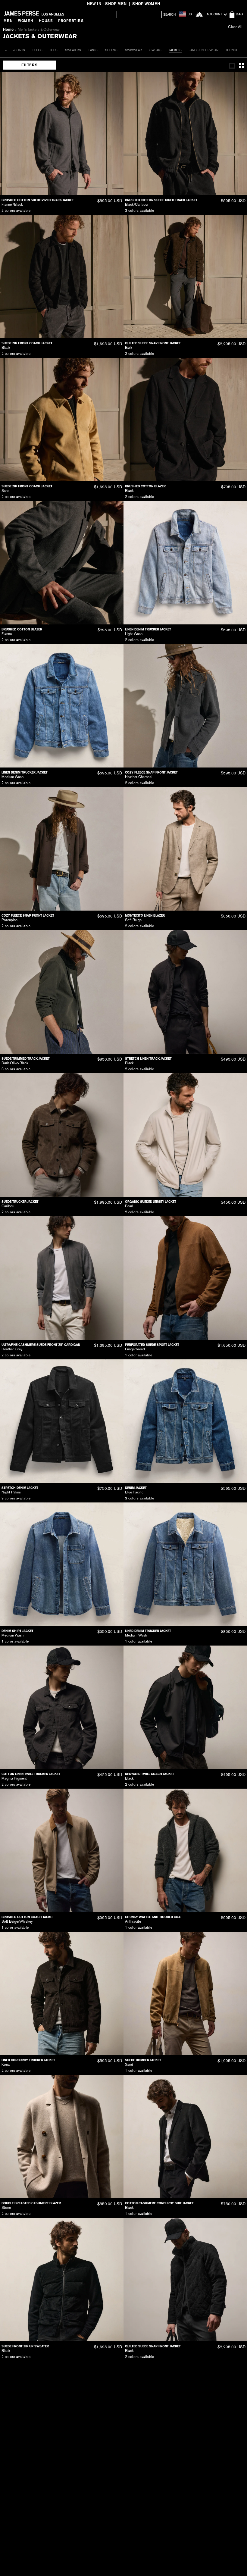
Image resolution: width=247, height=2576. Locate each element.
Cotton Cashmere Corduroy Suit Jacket (159, 2203)
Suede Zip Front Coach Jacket (27, 343)
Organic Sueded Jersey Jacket (151, 1202)
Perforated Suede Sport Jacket (152, 1345)
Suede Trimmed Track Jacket (26, 1059)
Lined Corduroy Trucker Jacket (28, 2060)
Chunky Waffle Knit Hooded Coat (153, 1917)
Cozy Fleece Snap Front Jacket (151, 772)
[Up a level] (6, 50)
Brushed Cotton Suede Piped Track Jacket (38, 200)
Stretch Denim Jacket (20, 1488)
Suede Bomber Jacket (143, 2060)
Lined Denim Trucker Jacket (148, 1631)
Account (214, 14)
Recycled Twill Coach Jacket (150, 1774)
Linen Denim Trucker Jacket (148, 629)
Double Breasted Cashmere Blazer (31, 2203)
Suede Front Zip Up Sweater (25, 2346)
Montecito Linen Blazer (145, 916)
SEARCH (169, 15)
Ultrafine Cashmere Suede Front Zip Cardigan (41, 1345)
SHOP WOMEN (146, 4)
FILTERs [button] (29, 65)
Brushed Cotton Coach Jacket (28, 1917)
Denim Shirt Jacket (17, 1631)
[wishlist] (199, 14)
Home (8, 30)
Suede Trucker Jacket (20, 1202)
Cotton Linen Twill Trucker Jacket (31, 1774)
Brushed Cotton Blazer (145, 486)
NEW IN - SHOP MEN (107, 4)
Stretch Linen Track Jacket (148, 1059)
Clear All (235, 27)
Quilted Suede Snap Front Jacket (153, 343)
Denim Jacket (136, 1488)
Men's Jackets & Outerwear (39, 30)
